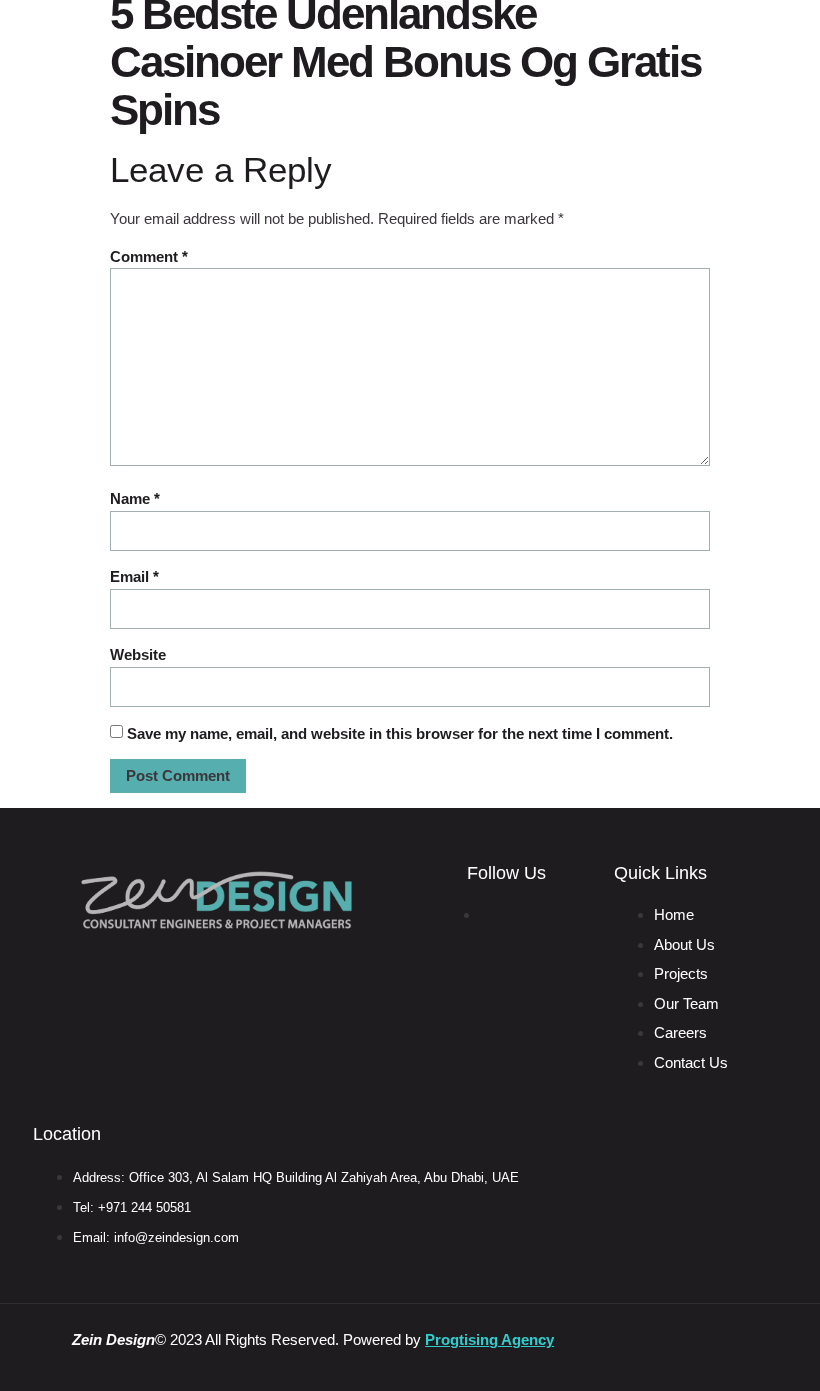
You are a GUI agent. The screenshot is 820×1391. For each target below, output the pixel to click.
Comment (149, 256)
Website (138, 654)
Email (134, 576)
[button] (624, 32)
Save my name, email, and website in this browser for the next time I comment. (400, 733)
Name (135, 498)
